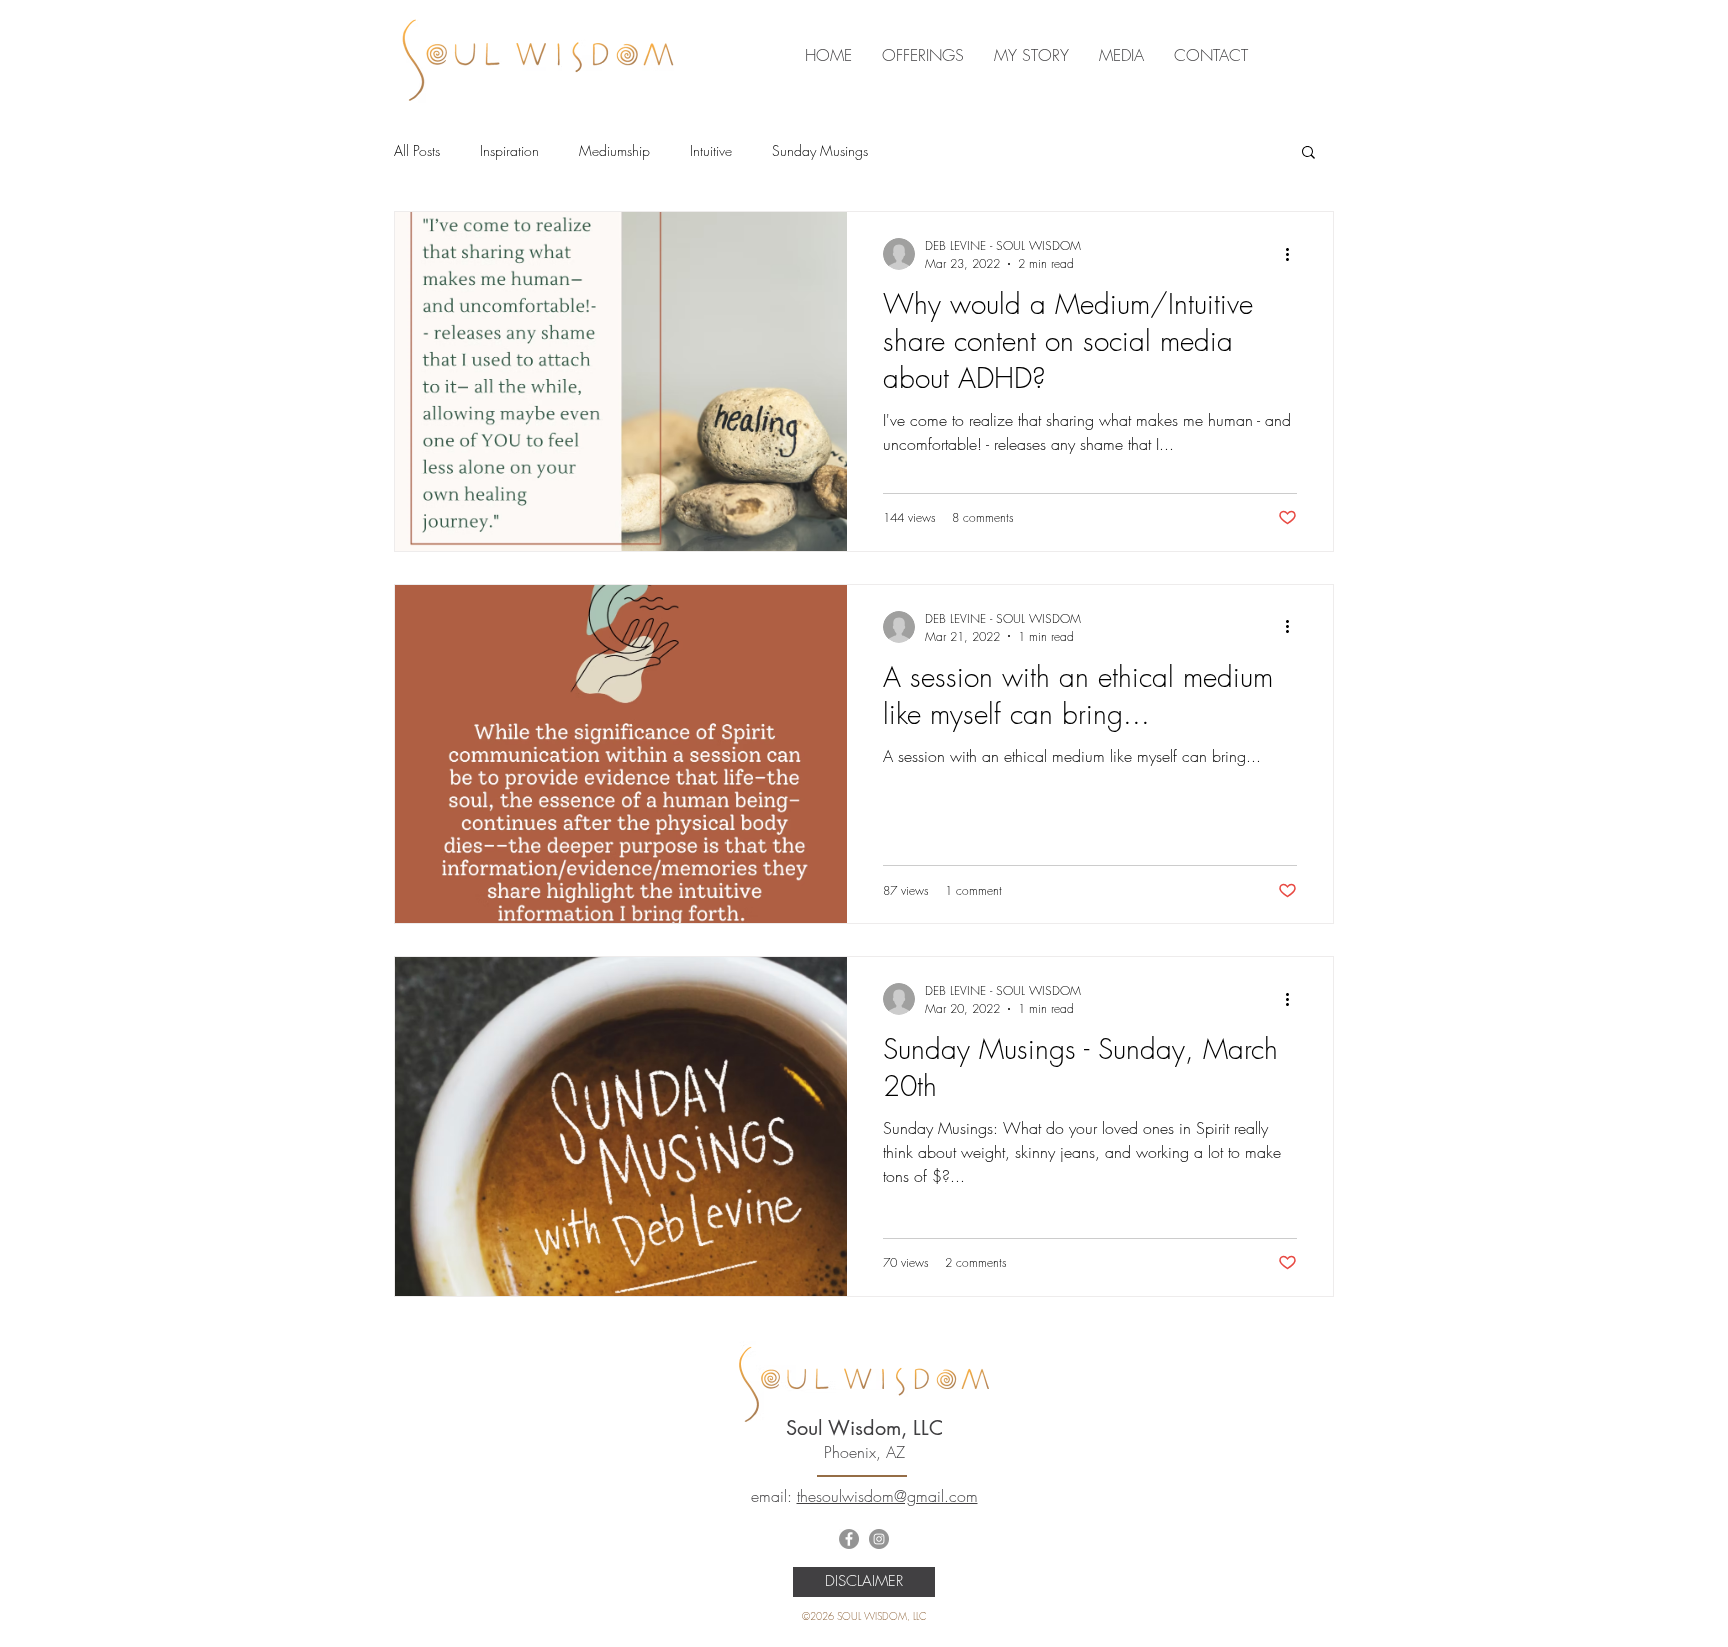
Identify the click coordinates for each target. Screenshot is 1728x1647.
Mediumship (614, 150)
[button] (1308, 153)
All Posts (417, 150)
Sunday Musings (820, 150)
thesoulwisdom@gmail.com (887, 1496)
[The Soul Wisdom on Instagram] (879, 1539)
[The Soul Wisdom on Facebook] (849, 1539)
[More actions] (1294, 254)
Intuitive (711, 150)
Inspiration (509, 150)
